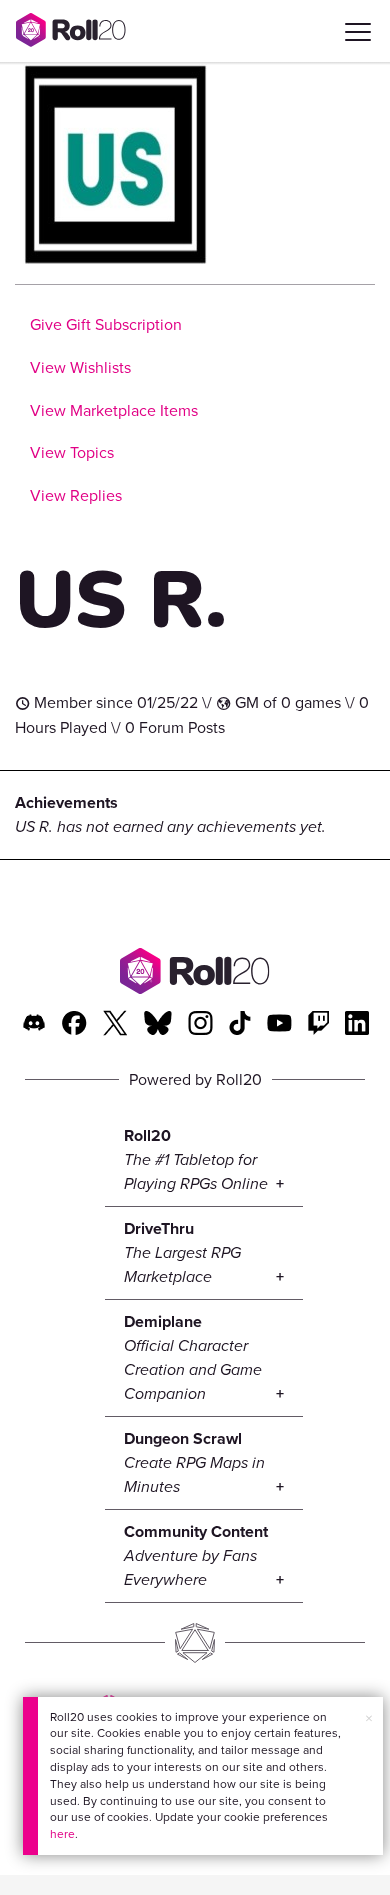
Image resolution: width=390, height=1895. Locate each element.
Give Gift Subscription (106, 324)
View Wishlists (80, 367)
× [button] (369, 1718)
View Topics (72, 452)
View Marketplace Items (114, 410)
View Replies (76, 495)
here (62, 1834)
